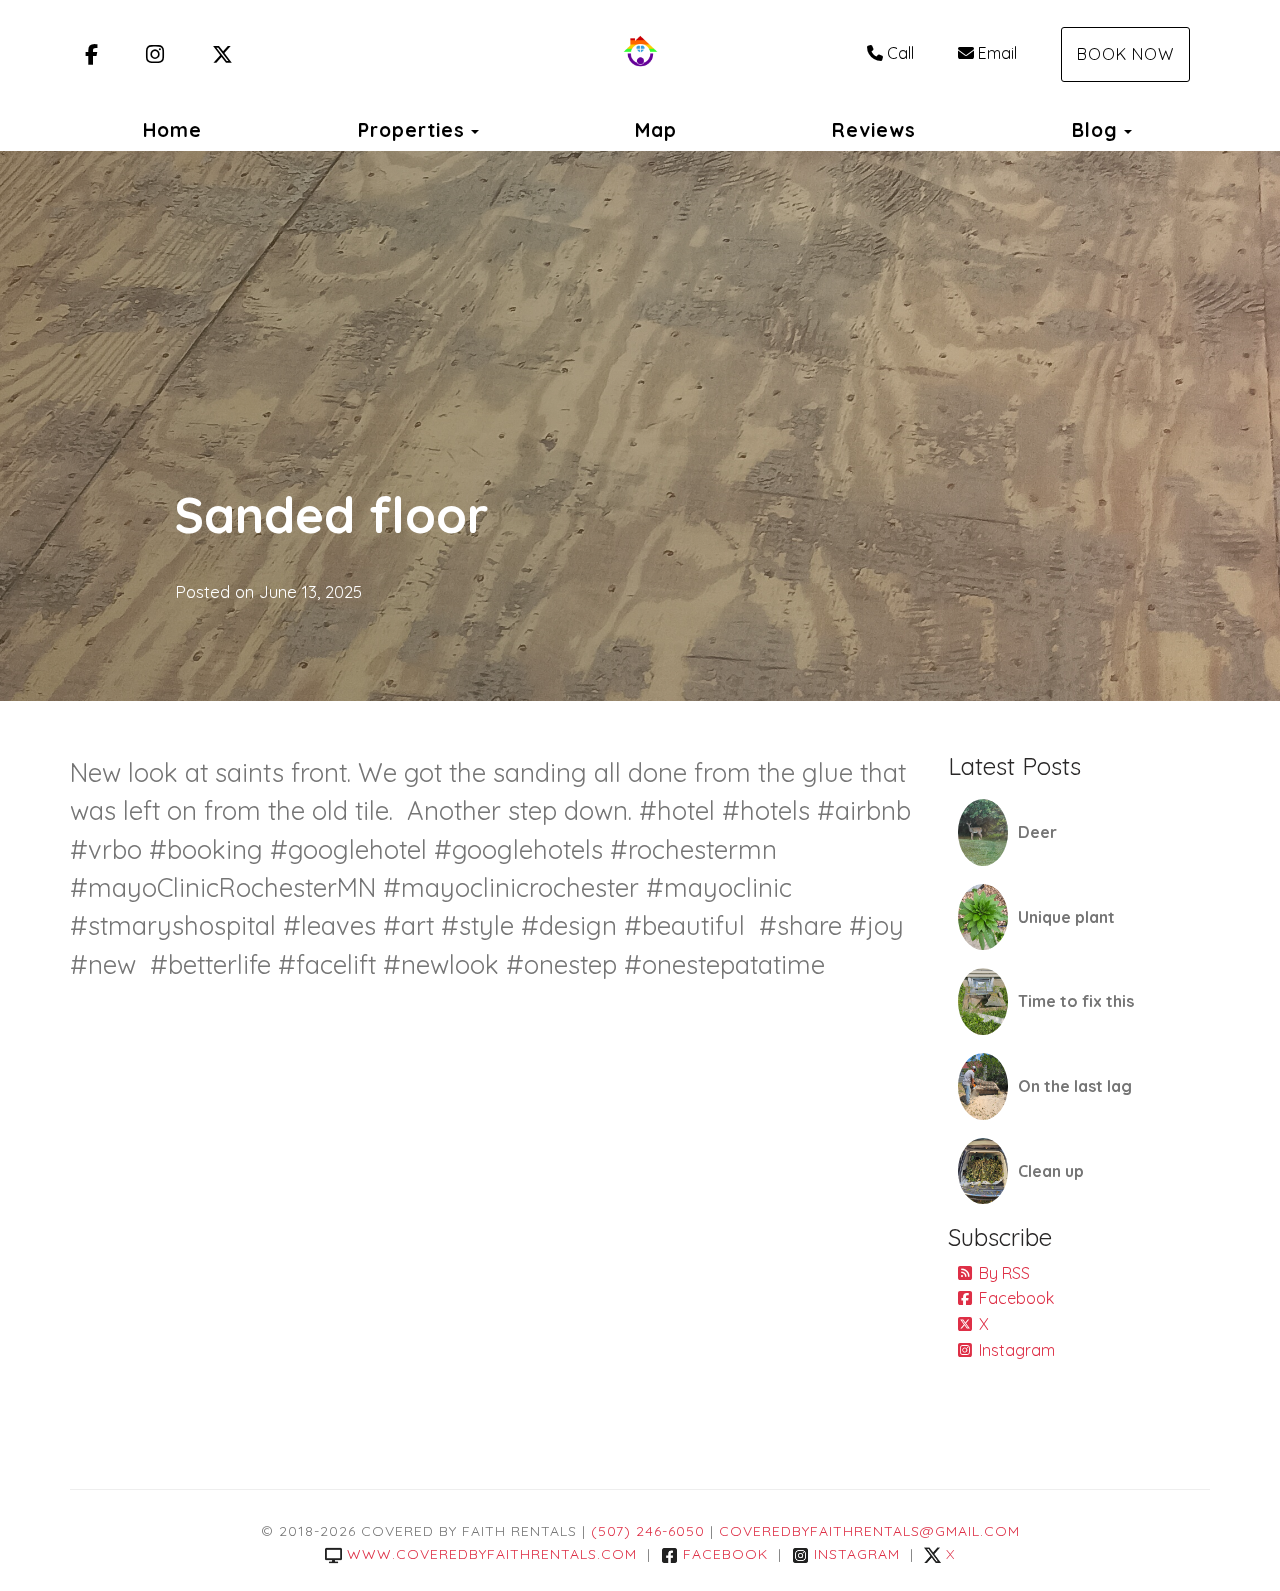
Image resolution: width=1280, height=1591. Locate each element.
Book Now (1125, 54)
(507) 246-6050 (648, 1531)
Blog (1095, 130)
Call (900, 53)
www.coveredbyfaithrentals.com (492, 1554)
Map (656, 130)
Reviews (874, 130)
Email (997, 53)
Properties (411, 130)
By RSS (1004, 1273)
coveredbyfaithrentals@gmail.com (869, 1531)
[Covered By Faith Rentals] (640, 55)
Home (172, 130)
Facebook (1016, 1298)
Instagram (1017, 1350)
